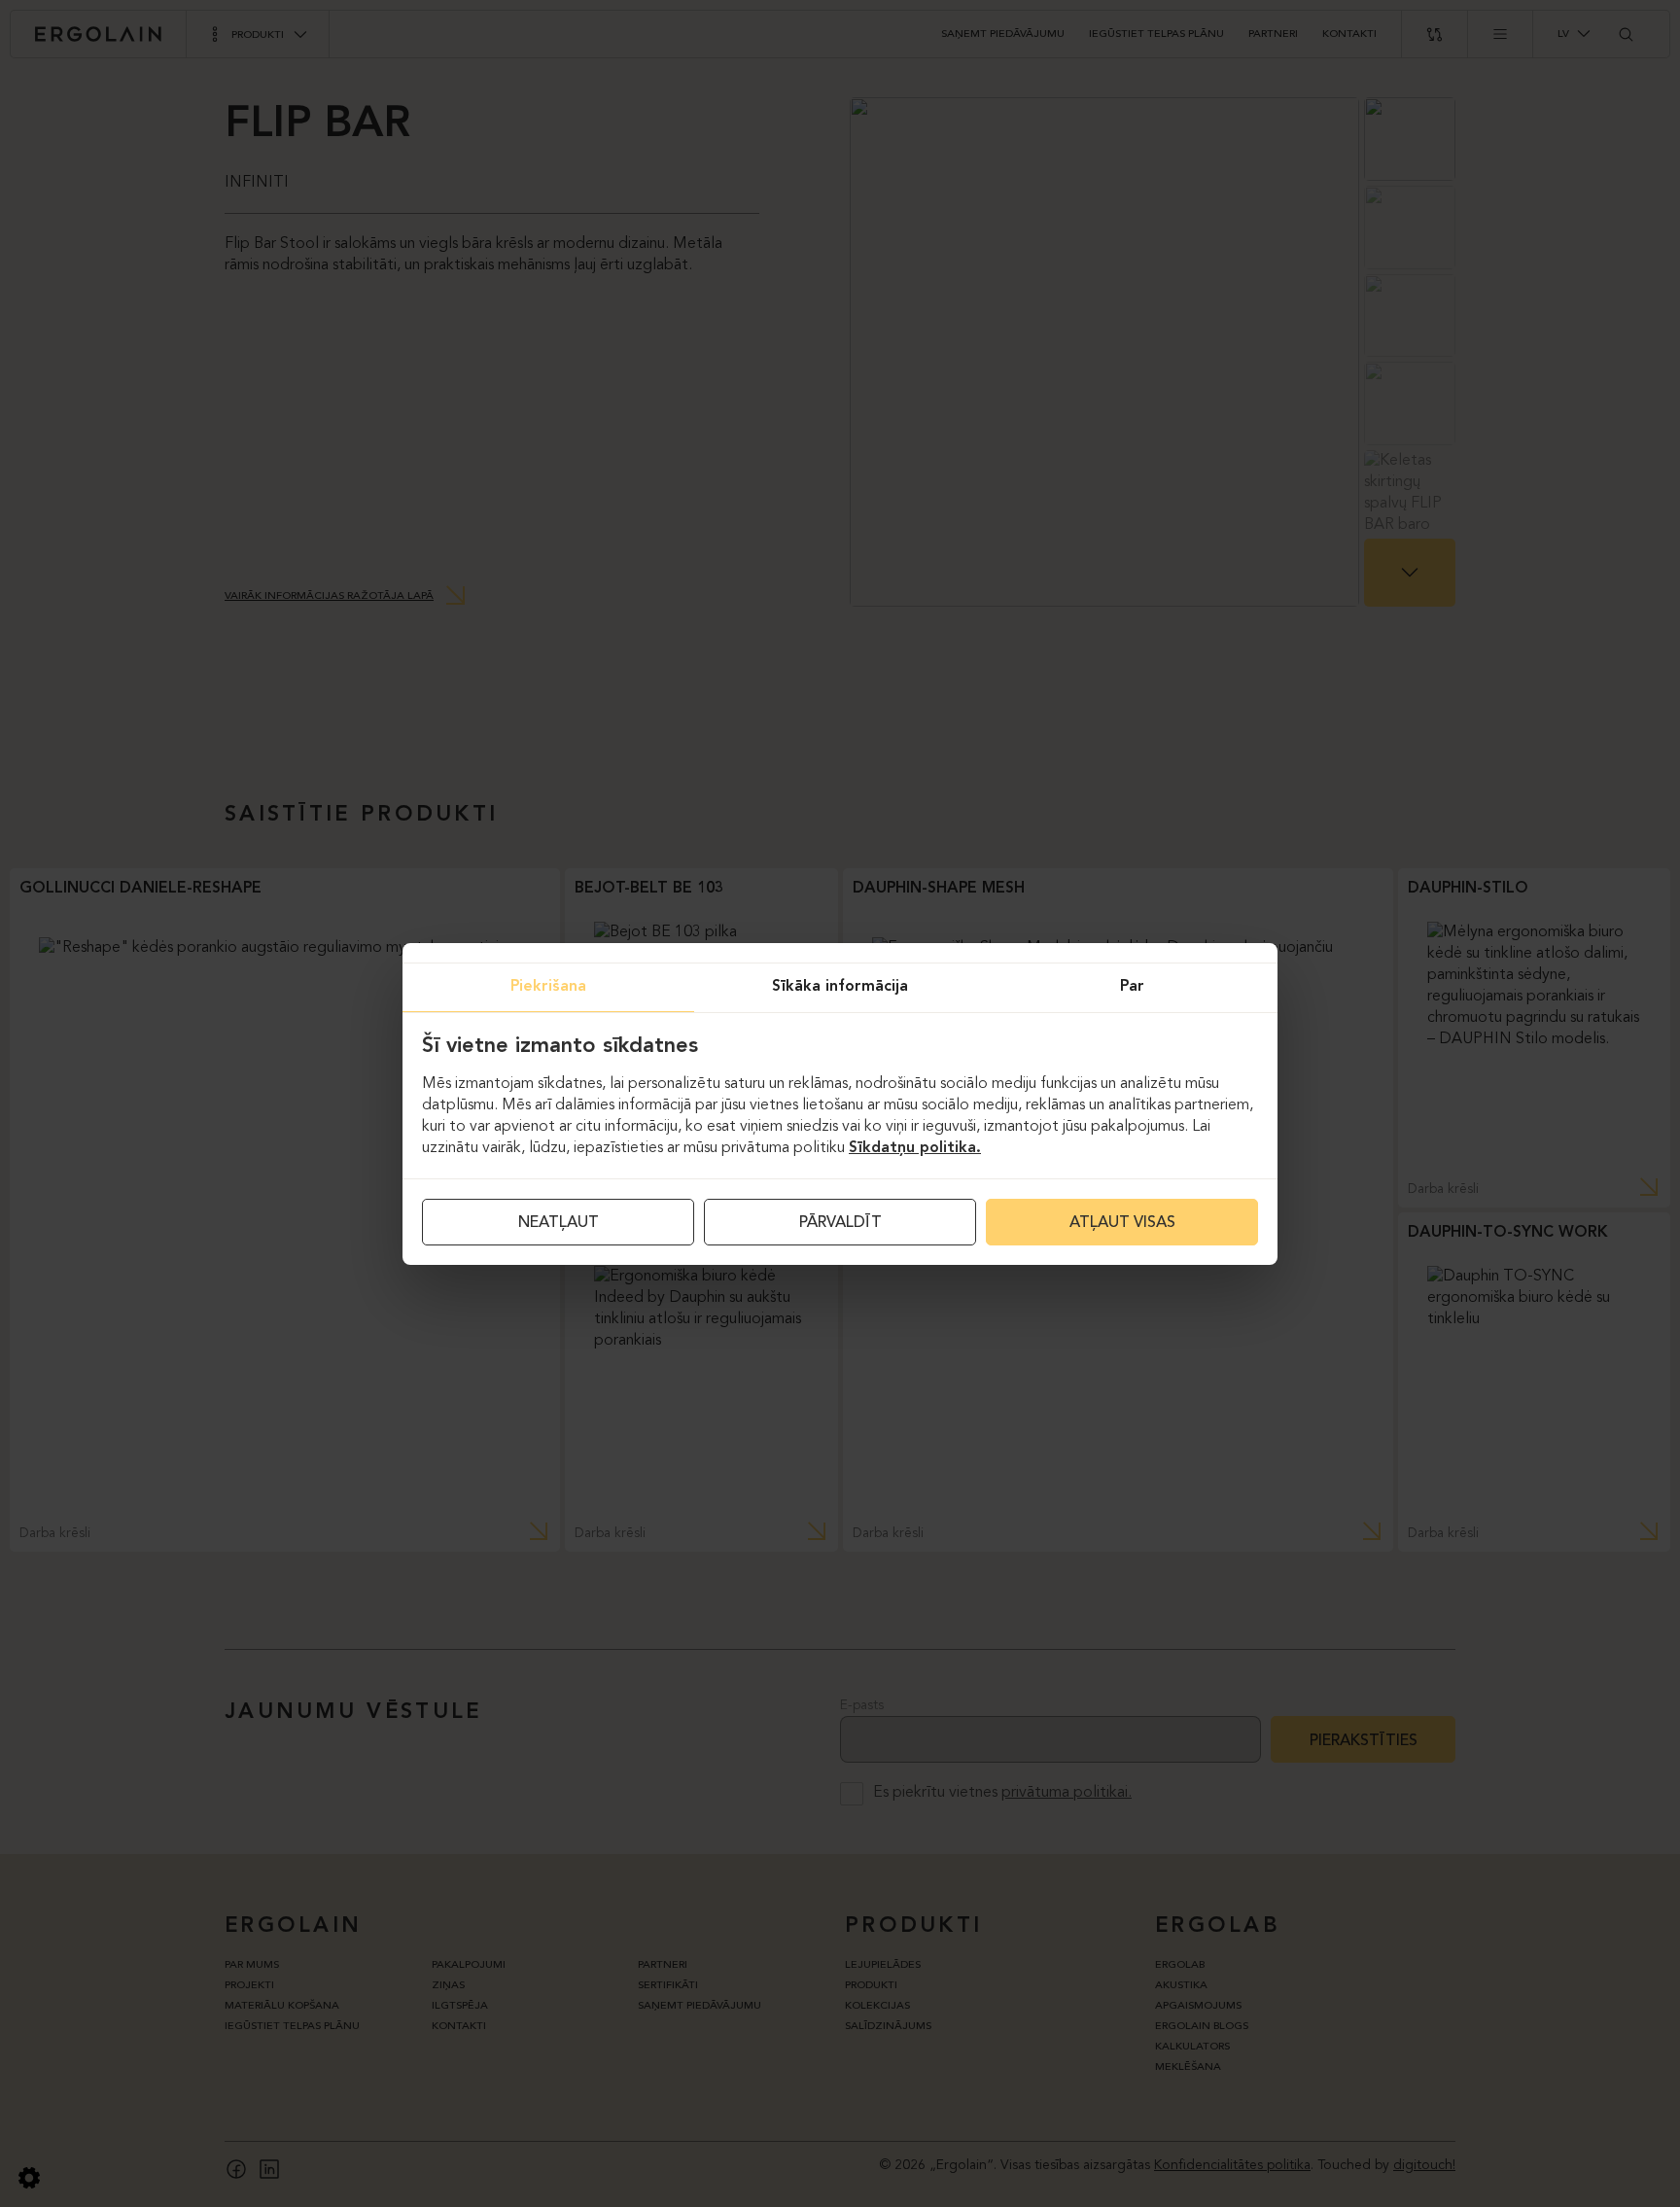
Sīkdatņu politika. (915, 1148)
